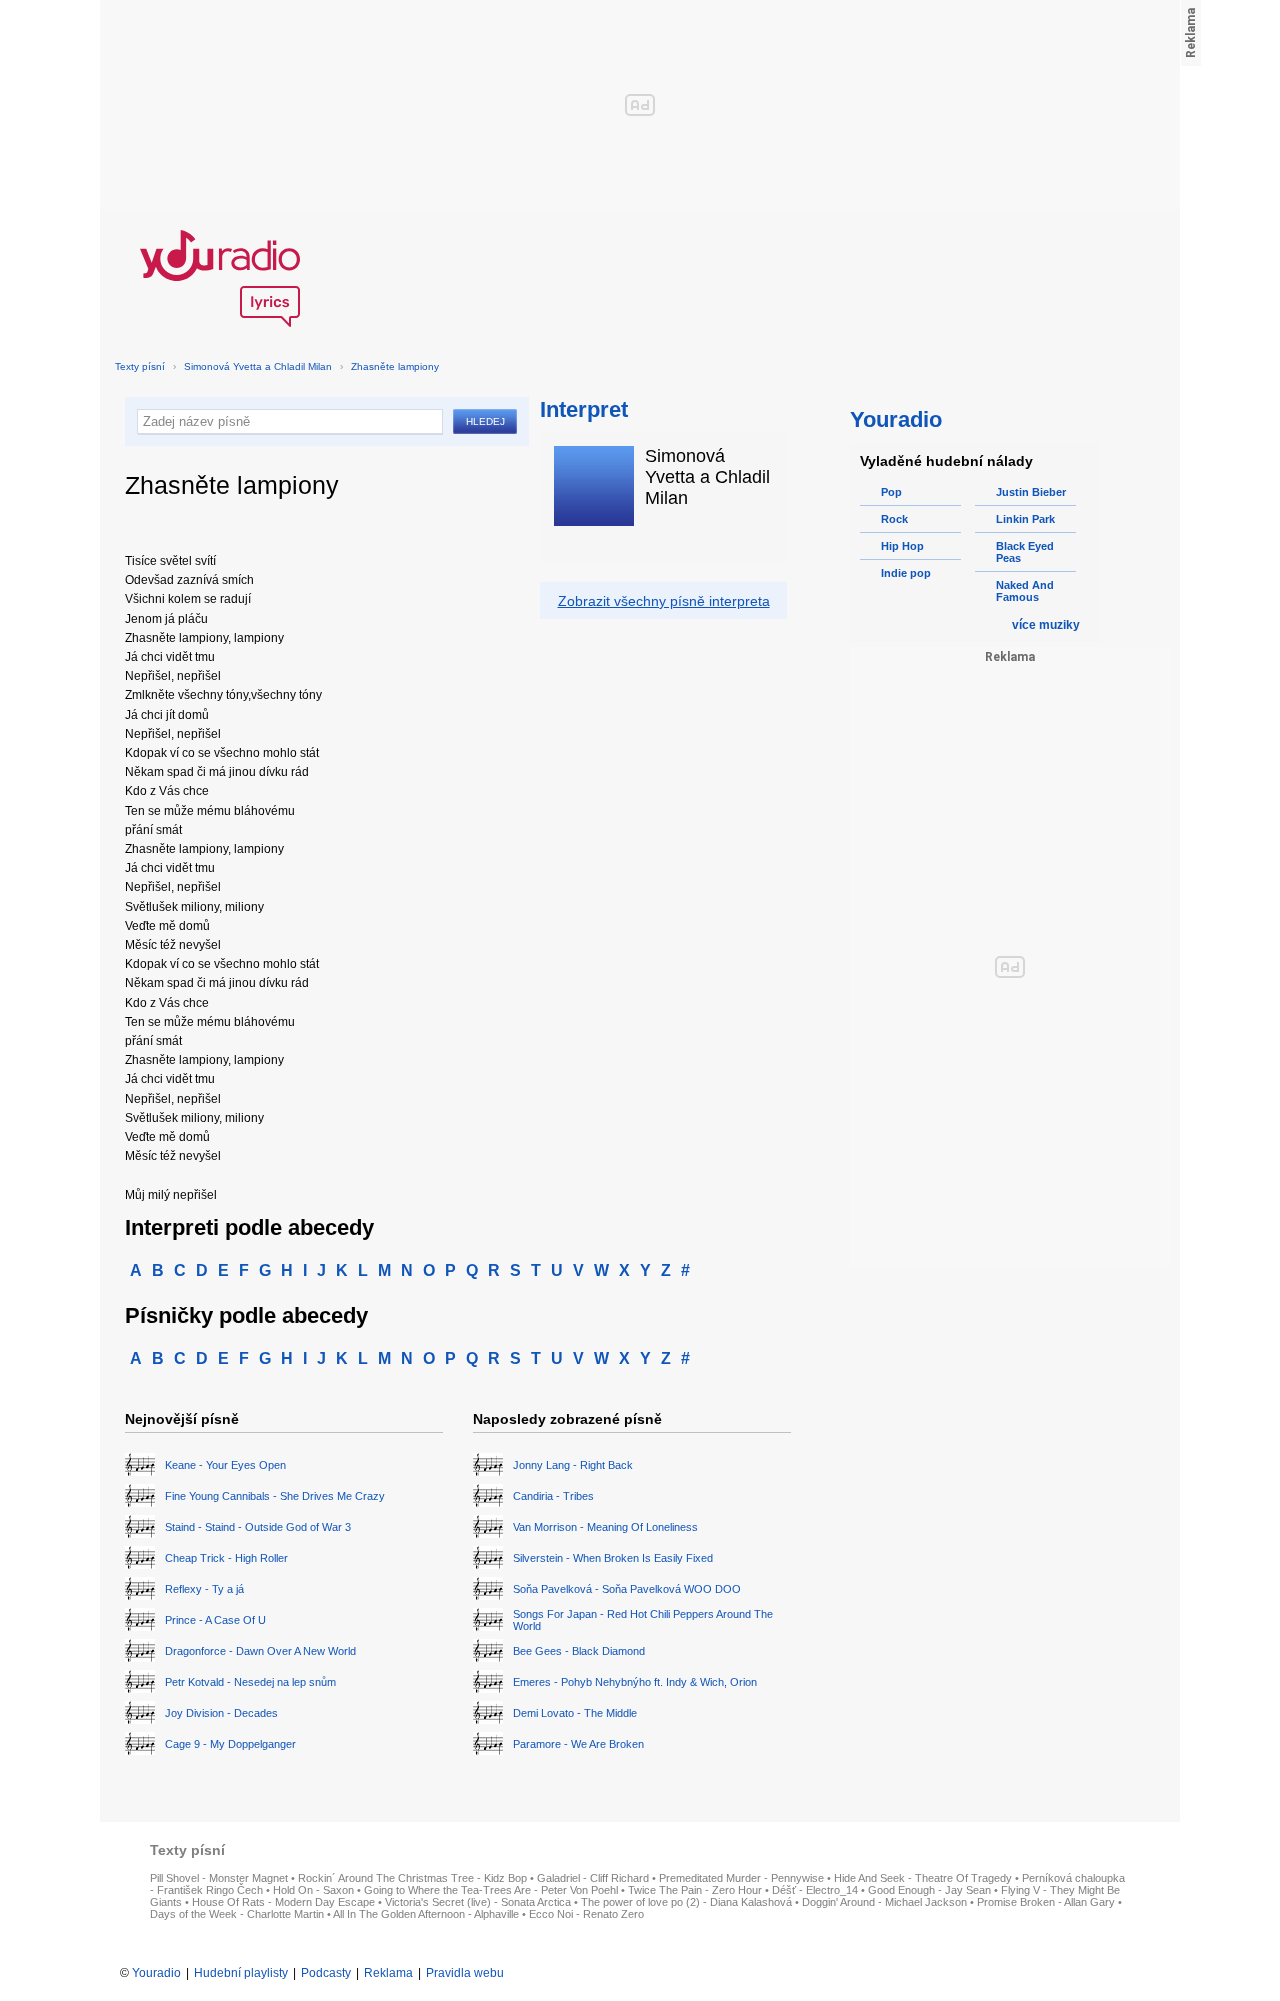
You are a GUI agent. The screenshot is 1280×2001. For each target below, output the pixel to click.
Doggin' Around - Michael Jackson (884, 1902)
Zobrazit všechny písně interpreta (664, 601)
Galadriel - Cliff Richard (593, 1878)
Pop (891, 492)
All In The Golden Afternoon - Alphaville (426, 1914)
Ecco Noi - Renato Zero (586, 1914)
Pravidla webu (465, 1973)
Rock (894, 519)
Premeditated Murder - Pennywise (741, 1878)
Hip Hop (902, 546)
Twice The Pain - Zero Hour (695, 1890)
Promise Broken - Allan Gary (1046, 1902)
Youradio (156, 1973)
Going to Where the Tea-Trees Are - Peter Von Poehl (491, 1890)
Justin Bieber (1031, 492)
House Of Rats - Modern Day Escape (283, 1902)
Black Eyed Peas (1025, 552)
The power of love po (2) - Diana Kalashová (686, 1902)
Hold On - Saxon (313, 1890)
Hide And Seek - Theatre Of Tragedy (923, 1878)
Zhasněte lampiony (395, 366)
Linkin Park (1025, 519)
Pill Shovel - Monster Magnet (219, 1878)
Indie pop (906, 573)
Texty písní (140, 366)
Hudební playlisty (241, 1973)
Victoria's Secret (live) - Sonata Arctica (478, 1902)
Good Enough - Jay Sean (929, 1890)
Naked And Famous (1025, 591)
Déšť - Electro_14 (815, 1890)
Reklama (388, 1973)
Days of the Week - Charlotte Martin (237, 1914)
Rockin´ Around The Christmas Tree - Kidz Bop (412, 1878)
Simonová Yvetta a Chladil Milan (258, 366)
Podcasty (326, 1973)
